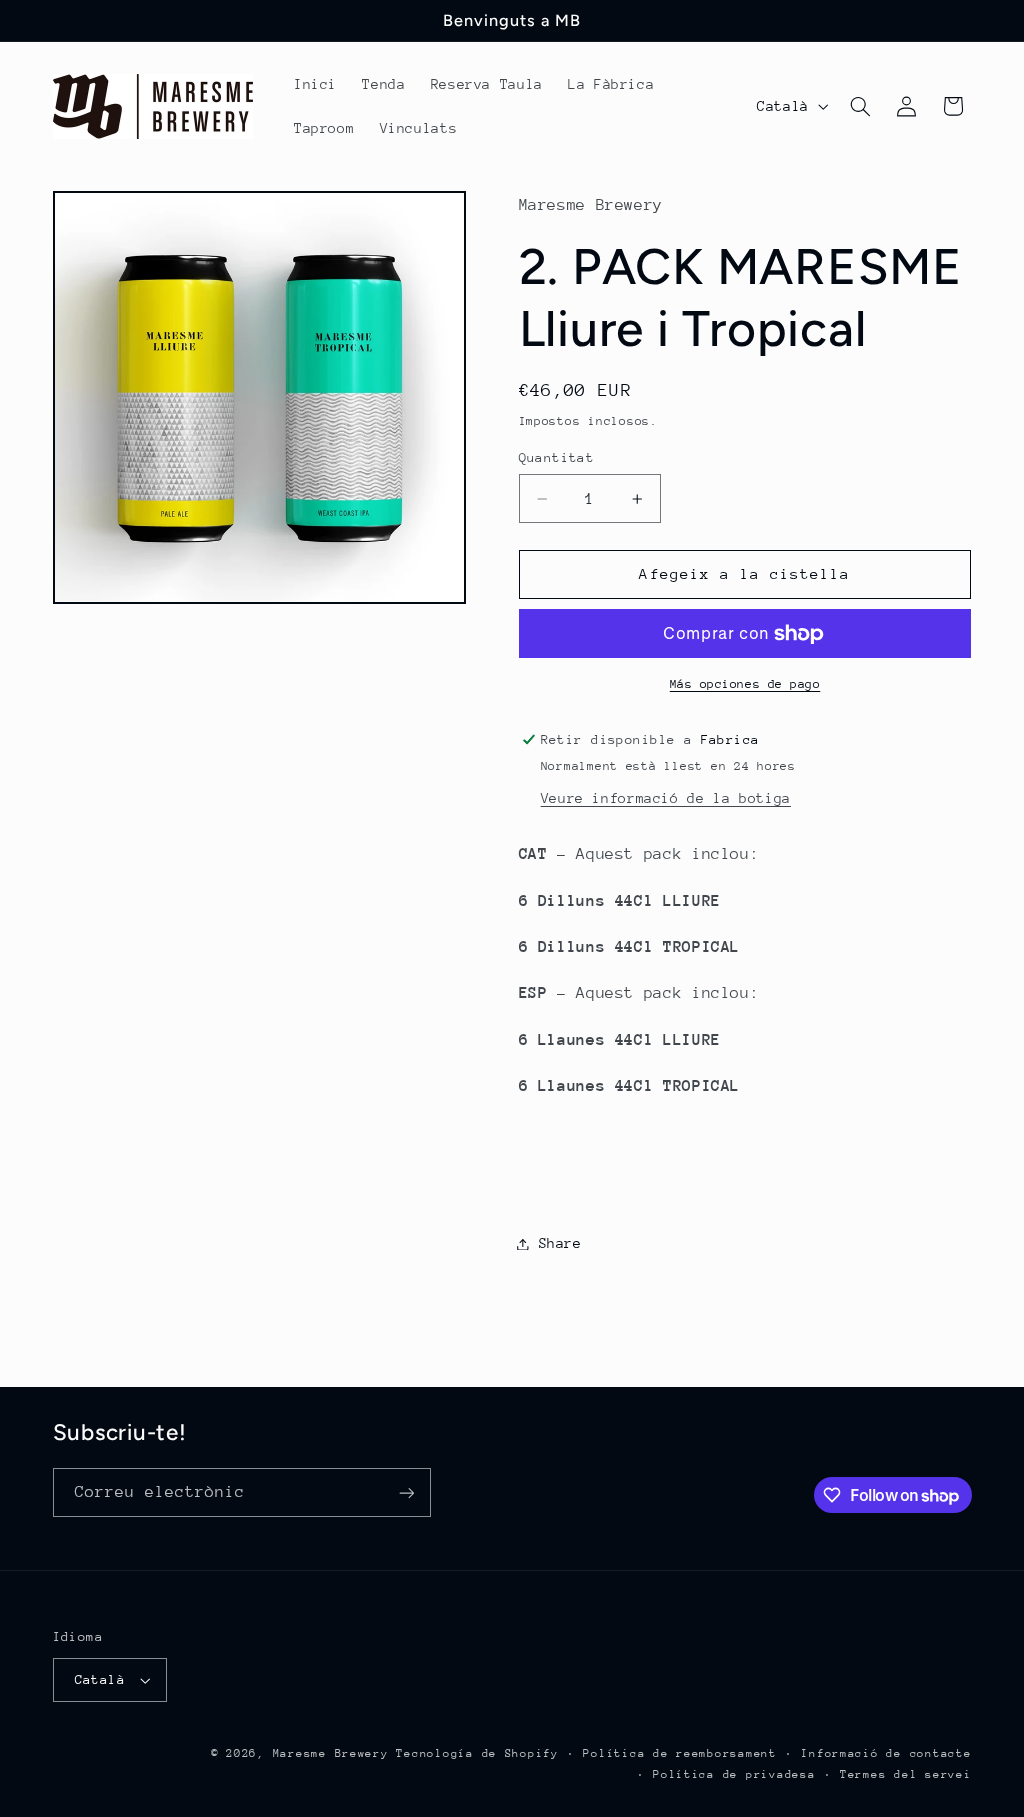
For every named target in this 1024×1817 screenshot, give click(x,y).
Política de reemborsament (679, 1753)
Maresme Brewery (331, 1753)
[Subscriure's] (406, 1492)
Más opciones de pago (745, 684)
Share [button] (560, 1243)
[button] (860, 106)
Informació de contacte (886, 1753)
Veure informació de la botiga (666, 798)
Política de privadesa (734, 1774)
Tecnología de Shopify (477, 1753)
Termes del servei (906, 1774)
